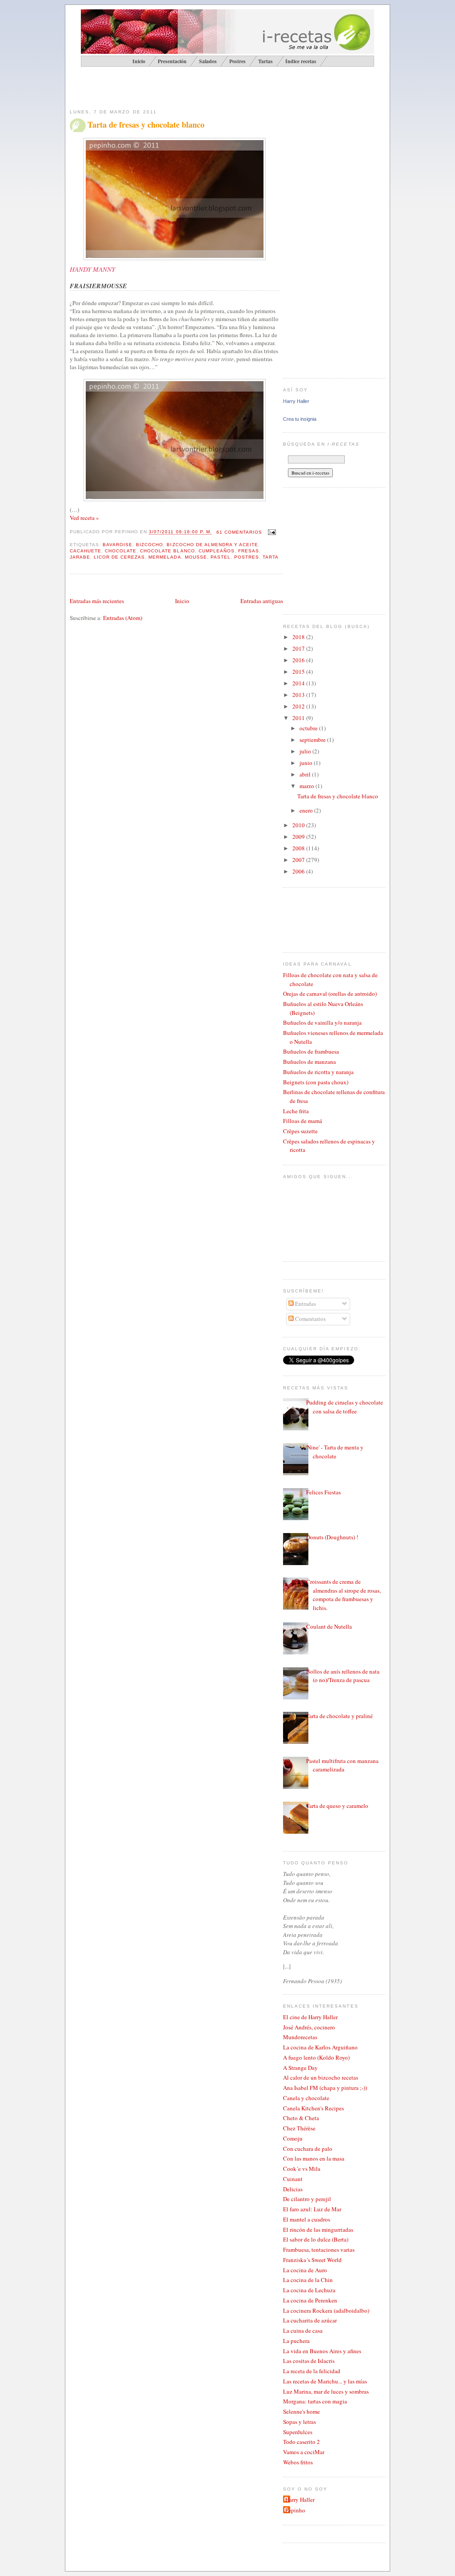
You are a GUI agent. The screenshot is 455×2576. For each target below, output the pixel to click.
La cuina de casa (303, 2330)
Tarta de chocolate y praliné (339, 1716)
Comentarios (310, 1319)
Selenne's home (301, 2411)
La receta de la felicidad (312, 2371)
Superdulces (298, 2432)
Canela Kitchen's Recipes (313, 2108)
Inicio (182, 601)
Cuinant (293, 2179)
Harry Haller (296, 401)
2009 (299, 837)
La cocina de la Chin (308, 2280)
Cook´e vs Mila (302, 2169)
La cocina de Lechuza (309, 2290)
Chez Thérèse (299, 2128)
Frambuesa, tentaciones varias (319, 2250)
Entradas (305, 1304)
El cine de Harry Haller (310, 2017)
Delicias (293, 2189)
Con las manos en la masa (314, 2158)
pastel (221, 557)
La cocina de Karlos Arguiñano (320, 2047)
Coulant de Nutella (329, 1626)
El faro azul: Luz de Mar (312, 2209)
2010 (299, 825)
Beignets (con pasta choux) (316, 1082)
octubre (309, 728)
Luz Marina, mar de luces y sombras (326, 2391)
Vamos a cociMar (304, 2452)
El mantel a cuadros (307, 2219)
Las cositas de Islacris (309, 2361)
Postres (237, 61)
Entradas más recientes (97, 601)
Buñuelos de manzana (309, 1062)
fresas (249, 551)
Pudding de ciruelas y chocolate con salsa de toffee (345, 1407)
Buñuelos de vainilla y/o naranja (322, 1022)
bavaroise (118, 545)
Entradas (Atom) (123, 618)
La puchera (296, 2341)
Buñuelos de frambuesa (311, 1051)
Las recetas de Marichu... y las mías (325, 2381)
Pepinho (295, 2510)
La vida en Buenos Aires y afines (322, 2351)
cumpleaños (217, 551)
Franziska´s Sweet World (312, 2260)
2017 (299, 648)
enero (307, 810)
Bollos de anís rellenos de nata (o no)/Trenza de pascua (343, 1676)
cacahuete (86, 551)
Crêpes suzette (300, 1131)
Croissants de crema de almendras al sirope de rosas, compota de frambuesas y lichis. (343, 1595)
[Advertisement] (174, 87)
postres (247, 557)
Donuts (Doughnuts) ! (332, 1537)
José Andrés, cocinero (309, 2027)
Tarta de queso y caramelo (337, 1806)
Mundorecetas (300, 2037)
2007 (299, 860)
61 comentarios (239, 532)
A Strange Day (300, 2068)
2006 (299, 871)
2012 (299, 706)
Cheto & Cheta (301, 2118)
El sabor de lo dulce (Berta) (316, 2239)
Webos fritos (298, 2462)
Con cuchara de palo (308, 2149)
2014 (299, 683)
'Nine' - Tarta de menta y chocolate (335, 1452)
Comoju (293, 2138)
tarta (271, 557)
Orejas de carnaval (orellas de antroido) (330, 994)
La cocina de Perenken (310, 2300)
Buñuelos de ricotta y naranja (318, 1072)
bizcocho (150, 545)
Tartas (265, 61)
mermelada (165, 557)
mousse (196, 557)
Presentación (172, 61)
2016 (299, 660)
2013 (299, 695)
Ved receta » (84, 518)
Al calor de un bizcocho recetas (321, 2077)
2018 (299, 637)
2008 (299, 848)
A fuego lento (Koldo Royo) (316, 2057)
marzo (307, 786)
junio (307, 763)
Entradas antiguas (262, 601)
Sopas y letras (299, 2422)
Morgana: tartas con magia (315, 2401)
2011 (299, 718)
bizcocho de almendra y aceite (212, 545)
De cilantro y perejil (307, 2199)
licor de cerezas (119, 557)
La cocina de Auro (305, 2270)
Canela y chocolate (306, 2098)
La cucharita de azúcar (310, 2320)
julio (306, 751)
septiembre (313, 740)
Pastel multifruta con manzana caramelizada (342, 1765)
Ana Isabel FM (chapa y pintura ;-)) (325, 2088)
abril (306, 774)
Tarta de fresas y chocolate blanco (146, 125)
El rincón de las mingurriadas (318, 2230)
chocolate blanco (167, 551)
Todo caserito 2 (301, 2442)
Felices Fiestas (323, 1492)
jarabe (80, 557)
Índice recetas (301, 61)
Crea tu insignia (300, 419)
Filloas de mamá (303, 1121)
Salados (208, 61)
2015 (299, 672)
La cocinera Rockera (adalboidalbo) (326, 2310)
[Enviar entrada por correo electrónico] (271, 532)
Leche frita (296, 1111)
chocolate (121, 551)
